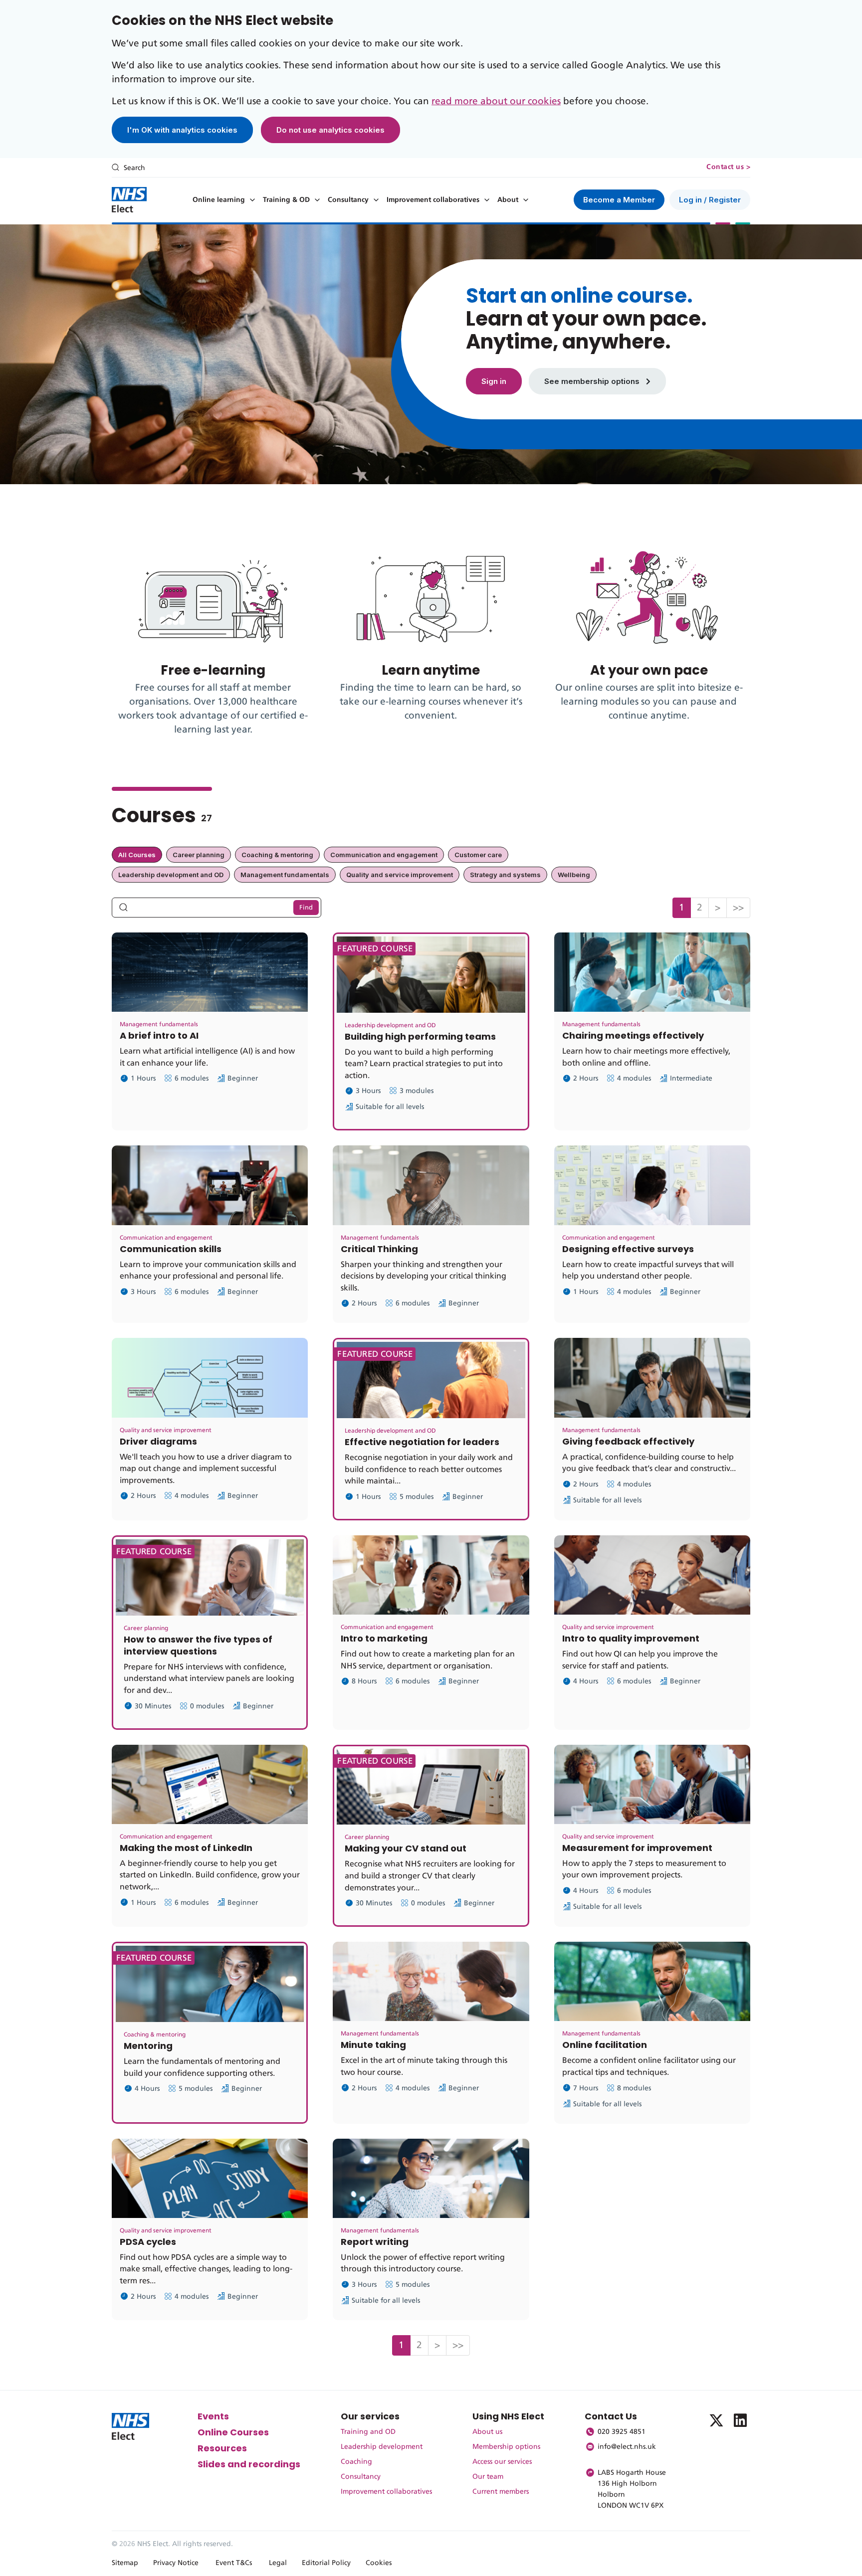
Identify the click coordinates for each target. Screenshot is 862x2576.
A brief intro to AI (159, 1035)
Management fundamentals (285, 875)
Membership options (506, 2447)
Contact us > (728, 167)
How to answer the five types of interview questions (198, 1645)
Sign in (494, 381)
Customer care (478, 855)
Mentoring (148, 2046)
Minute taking (373, 2045)
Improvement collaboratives (433, 200)
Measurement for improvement (637, 1848)
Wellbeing (574, 875)
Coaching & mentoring (277, 855)
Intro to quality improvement (631, 1638)
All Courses (137, 855)
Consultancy (348, 200)
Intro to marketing (384, 1638)
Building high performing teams (420, 1036)
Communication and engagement (384, 855)
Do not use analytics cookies (330, 130)
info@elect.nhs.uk (627, 2447)
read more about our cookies (496, 101)
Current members (501, 2492)
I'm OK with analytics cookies (182, 130)
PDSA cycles (148, 2242)
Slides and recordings (249, 2464)
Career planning (199, 855)
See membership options (593, 381)
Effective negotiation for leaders (422, 1442)
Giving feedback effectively (628, 1441)
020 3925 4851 (622, 2432)
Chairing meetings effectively (633, 1035)
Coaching (356, 2462)
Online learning (219, 200)
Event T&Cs (234, 2563)
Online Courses (233, 2432)
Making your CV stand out (406, 1848)
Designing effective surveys (628, 1249)
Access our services (502, 2462)
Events (213, 2416)
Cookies (379, 2563)
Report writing (375, 2242)
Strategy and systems (505, 875)
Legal (278, 2563)
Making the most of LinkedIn (186, 1848)
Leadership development (382, 2447)
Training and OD (368, 2432)
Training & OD (286, 200)
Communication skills (171, 1249)
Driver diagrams (158, 1441)
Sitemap (125, 2563)
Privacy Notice (176, 2563)
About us (487, 2432)
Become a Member (619, 200)
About (508, 200)
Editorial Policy (326, 2563)
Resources (222, 2448)
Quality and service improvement (400, 875)
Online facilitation (605, 2045)
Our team (488, 2477)
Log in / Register (710, 200)
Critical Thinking (379, 1249)
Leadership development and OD (171, 875)
